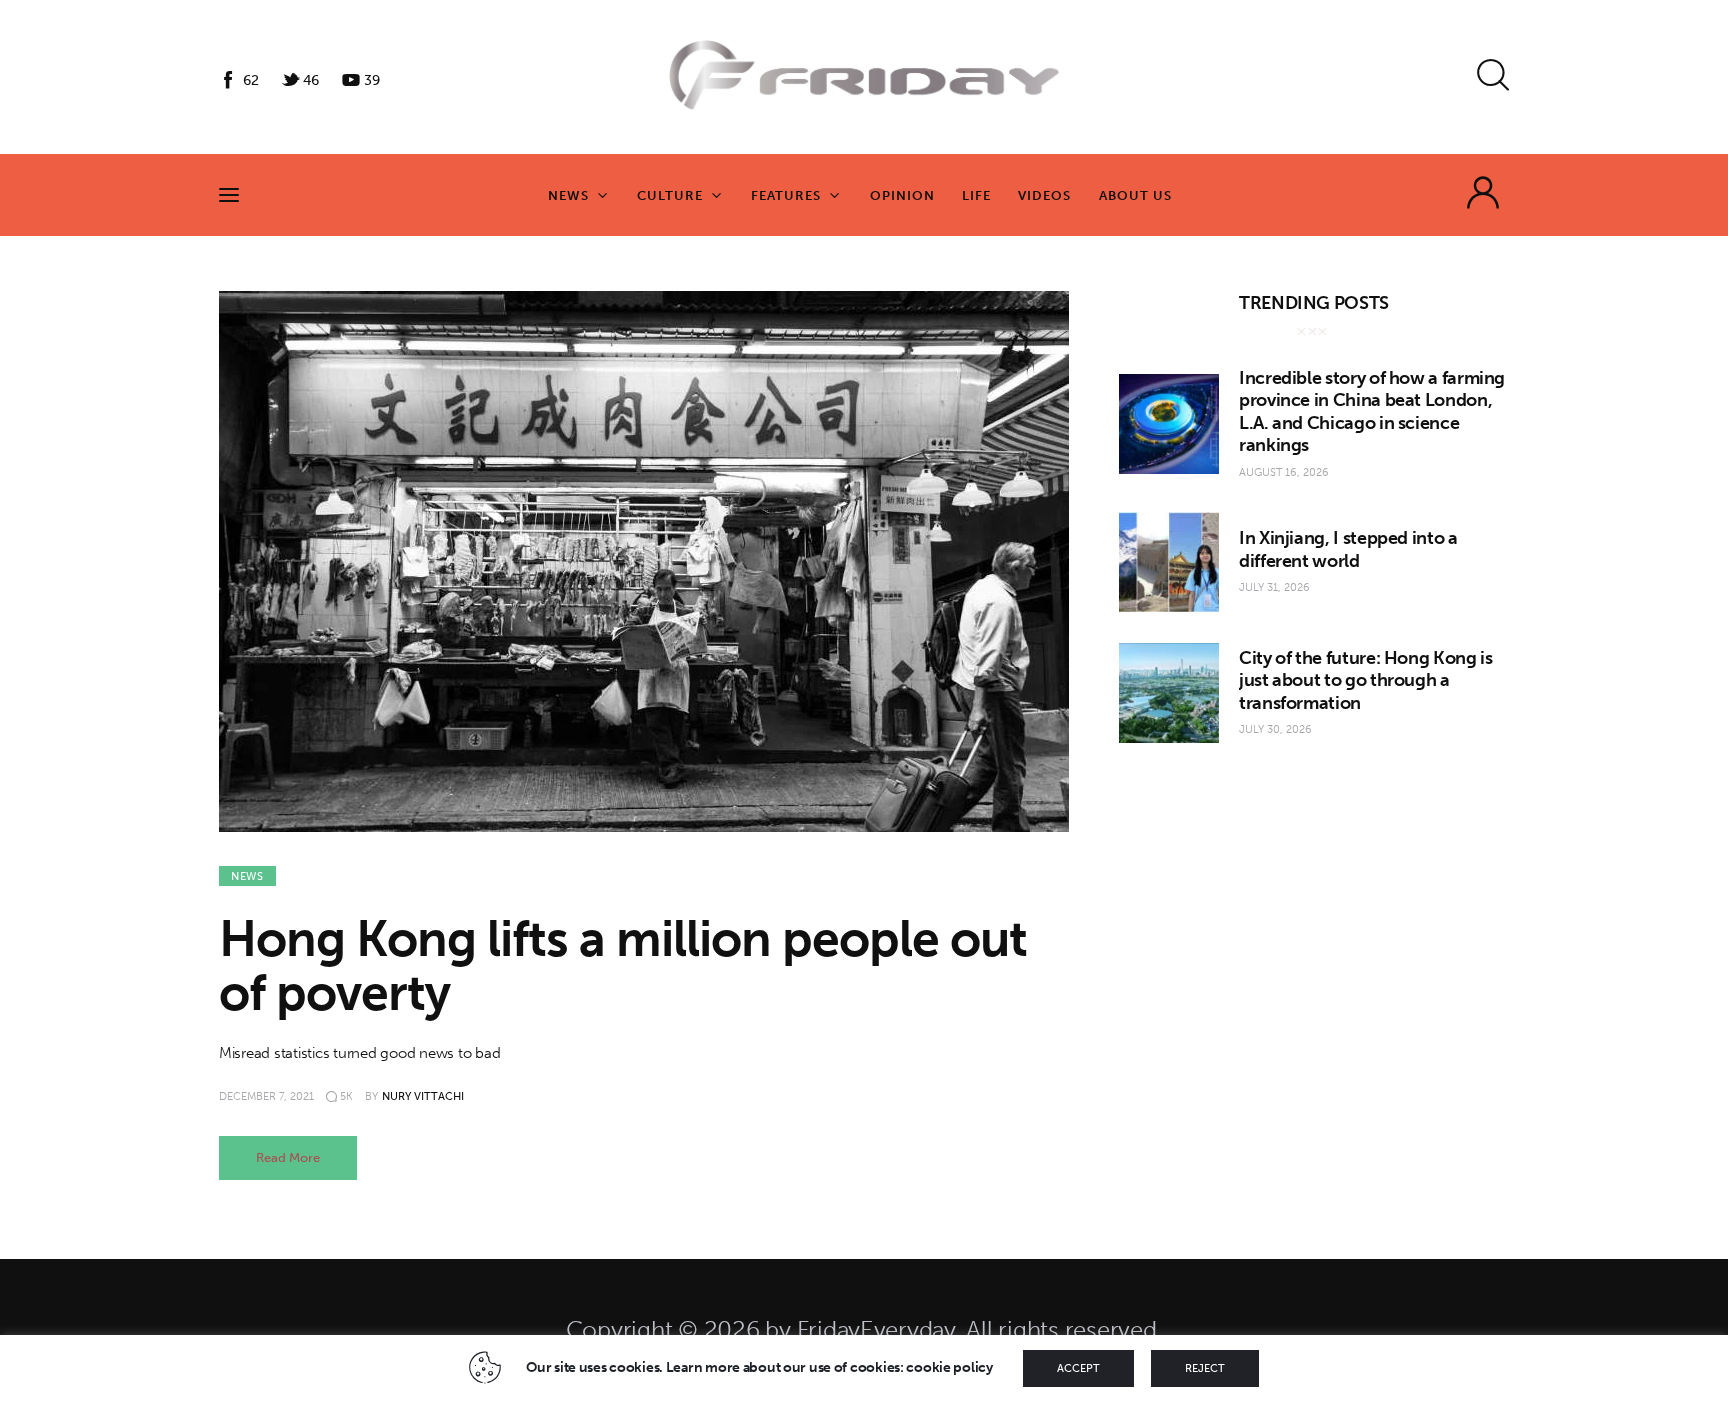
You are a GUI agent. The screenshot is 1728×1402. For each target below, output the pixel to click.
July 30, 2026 (1275, 729)
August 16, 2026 (1284, 472)
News (247, 876)
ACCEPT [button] (1078, 1368)
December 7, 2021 (266, 1096)
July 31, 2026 (1274, 587)
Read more (288, 1157)
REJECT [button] (1205, 1368)
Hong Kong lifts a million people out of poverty (623, 966)
